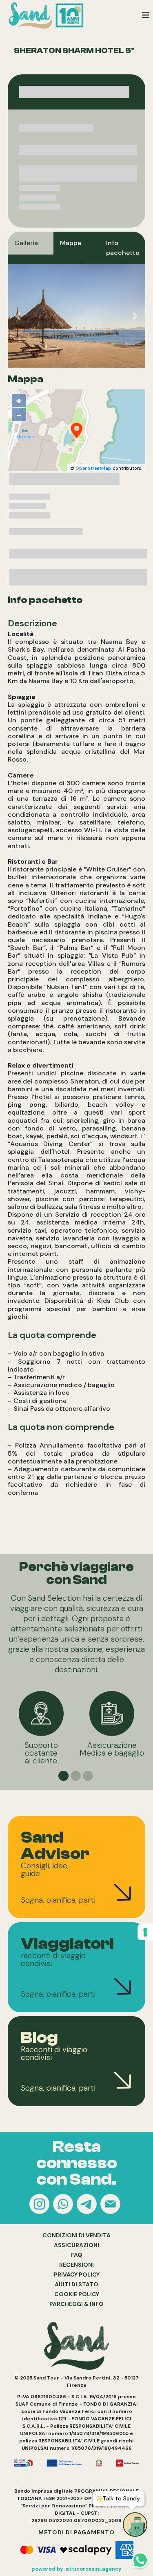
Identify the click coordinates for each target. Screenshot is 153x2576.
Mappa (71, 243)
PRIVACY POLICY (77, 2274)
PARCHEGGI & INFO (76, 2304)
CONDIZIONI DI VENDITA (76, 2235)
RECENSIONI (76, 2265)
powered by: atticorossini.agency (76, 2569)
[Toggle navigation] (146, 15)
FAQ (77, 2255)
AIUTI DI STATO (76, 2284)
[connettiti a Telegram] (88, 2206)
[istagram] (40, 2206)
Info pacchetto (123, 248)
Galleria (26, 243)
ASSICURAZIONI (76, 2245)
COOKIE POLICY (77, 2294)
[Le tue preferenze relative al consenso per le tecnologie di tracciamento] (145, 1932)
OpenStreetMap (93, 468)
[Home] (48, 15)
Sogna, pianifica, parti (58, 1900)
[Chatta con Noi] (64, 2206)
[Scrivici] (111, 2206)
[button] (18, 316)
